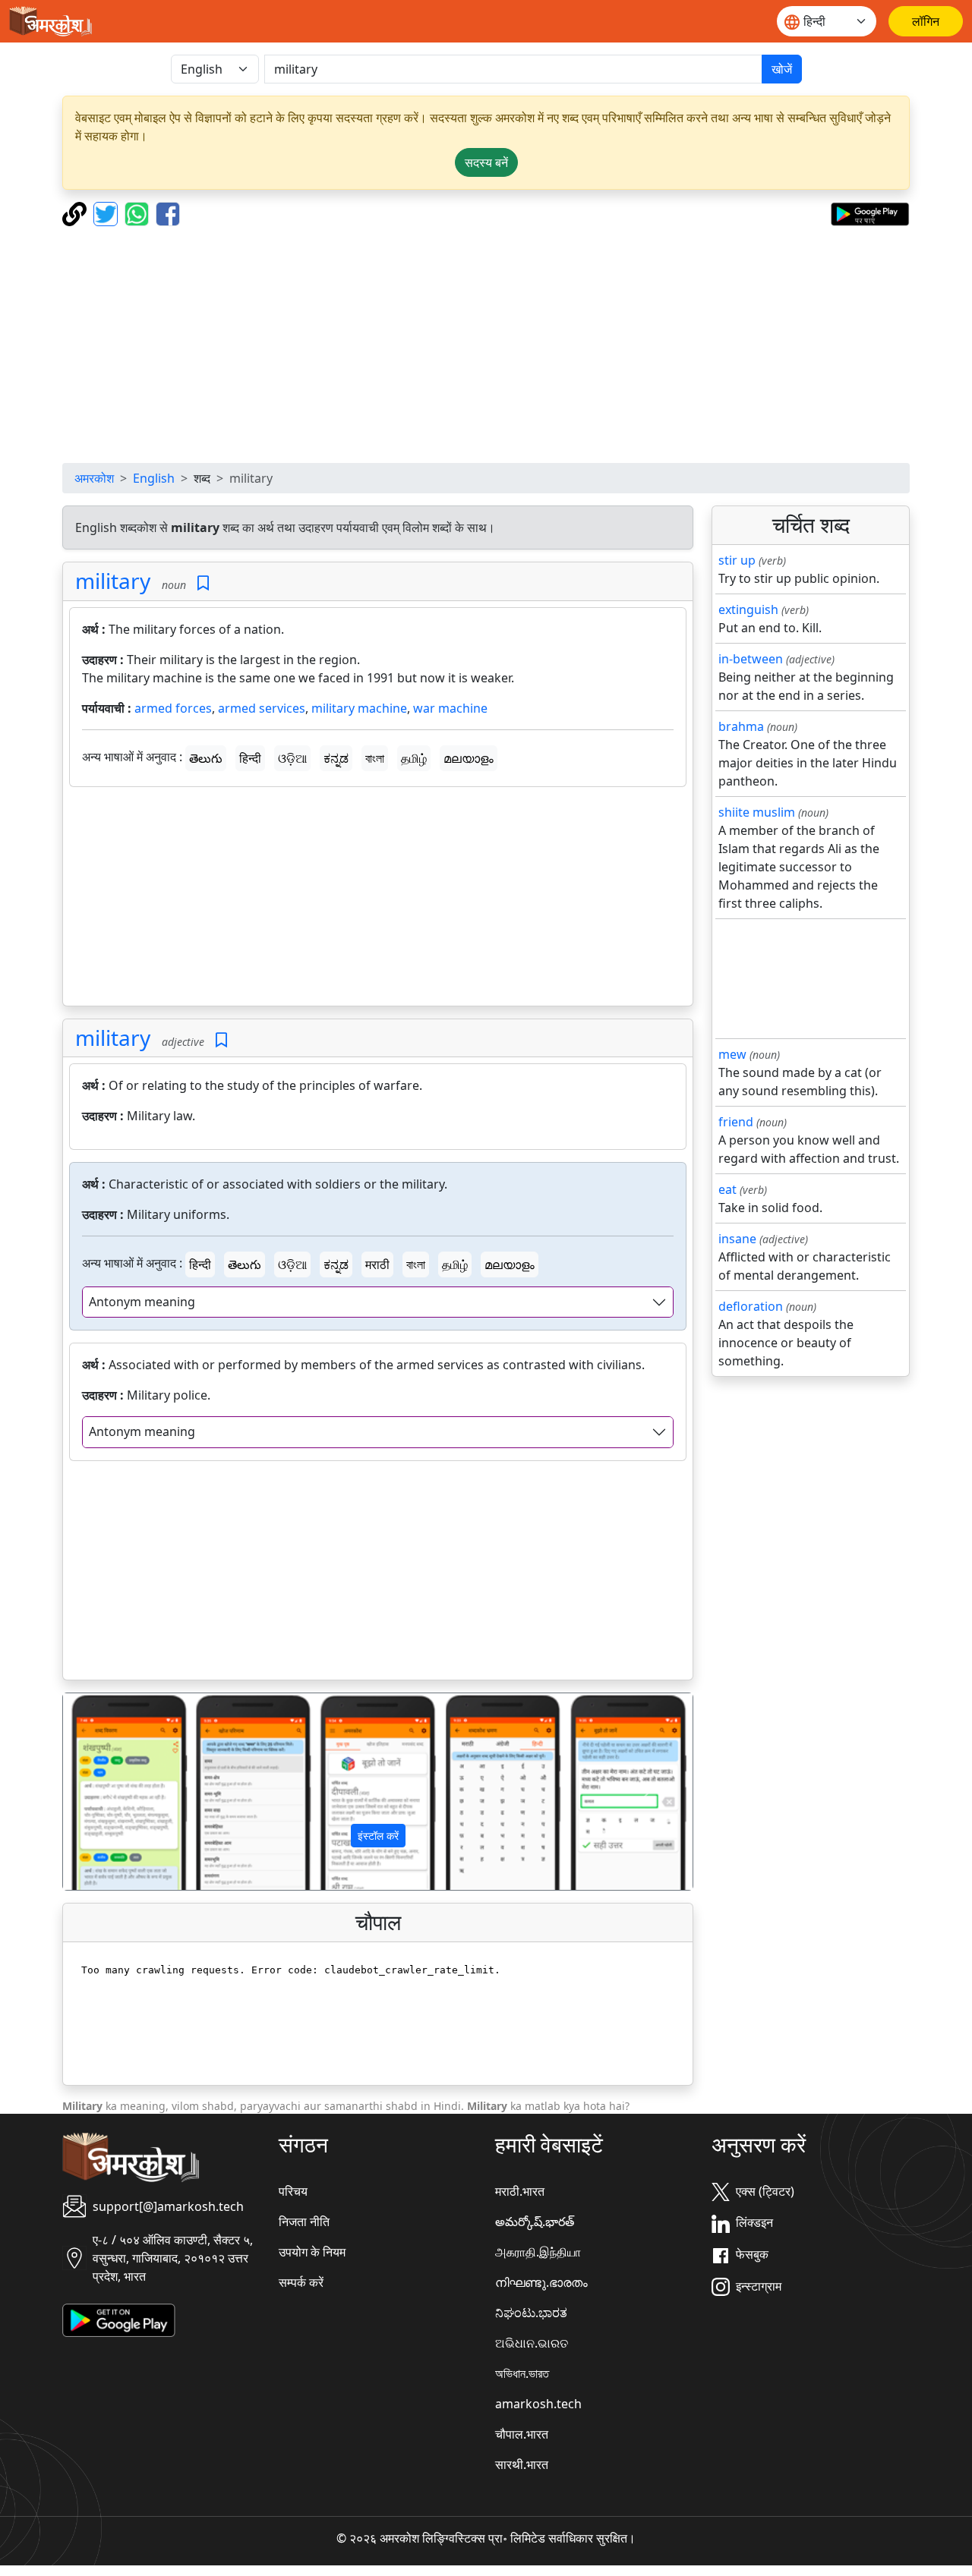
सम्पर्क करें (301, 2282)
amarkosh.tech (538, 2404)
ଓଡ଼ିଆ (292, 758)
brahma (741, 726)
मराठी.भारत (520, 2191)
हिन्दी (250, 758)
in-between (751, 659)
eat (727, 1189)
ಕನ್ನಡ (336, 758)
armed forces (173, 708)
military (113, 581)
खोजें (782, 69)
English (154, 478)
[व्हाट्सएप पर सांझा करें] (139, 213)
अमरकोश (94, 478)
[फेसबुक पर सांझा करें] (168, 213)
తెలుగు (206, 758)
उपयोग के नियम (312, 2252)
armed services (262, 708)
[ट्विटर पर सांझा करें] (107, 213)
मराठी (377, 1264)
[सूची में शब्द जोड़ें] (203, 583)
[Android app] (119, 2319)
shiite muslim (757, 812)
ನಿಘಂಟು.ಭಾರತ (531, 2313)
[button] (110, 1792)
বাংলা (375, 758)
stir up (737, 560)
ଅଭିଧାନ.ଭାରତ (532, 2343)
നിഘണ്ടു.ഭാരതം (541, 2282)
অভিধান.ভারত (522, 2373)
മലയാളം (469, 758)
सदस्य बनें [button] (486, 162)
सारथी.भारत (522, 2464)
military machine (359, 708)
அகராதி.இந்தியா (538, 2252)
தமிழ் (414, 758)
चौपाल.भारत (522, 2434)
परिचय (293, 2191)
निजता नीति (304, 2222)
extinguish (748, 609)
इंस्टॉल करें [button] (378, 1836)
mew (732, 1054)
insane (737, 1239)
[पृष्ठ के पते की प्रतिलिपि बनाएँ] (76, 213)
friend (736, 1122)
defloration (751, 1306)
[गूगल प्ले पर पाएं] (870, 213)
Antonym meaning (142, 1302)
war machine (450, 708)
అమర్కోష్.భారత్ (535, 2222)
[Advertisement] (486, 345)
